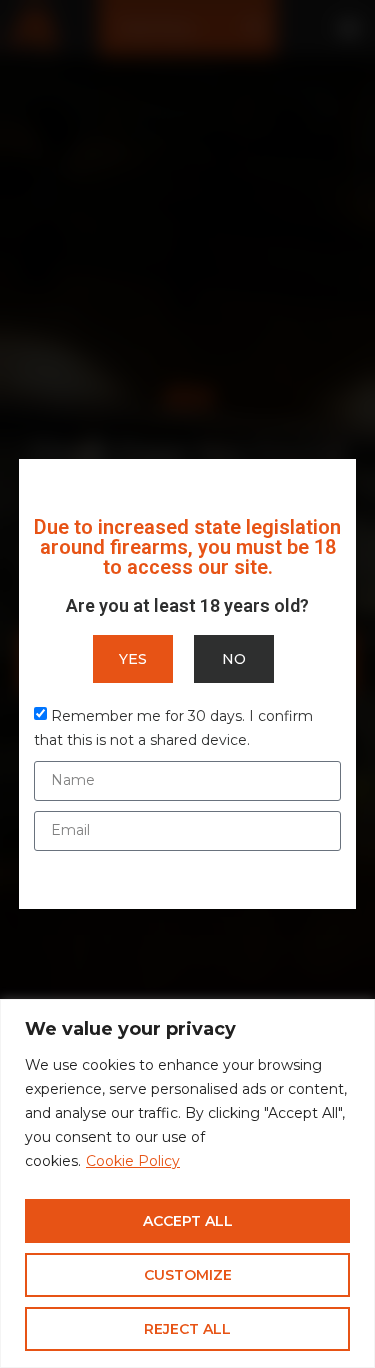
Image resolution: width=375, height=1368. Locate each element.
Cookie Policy (133, 1161)
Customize (188, 1275)
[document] (187, 684)
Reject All (187, 1329)
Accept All (188, 1221)
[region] (187, 1183)
